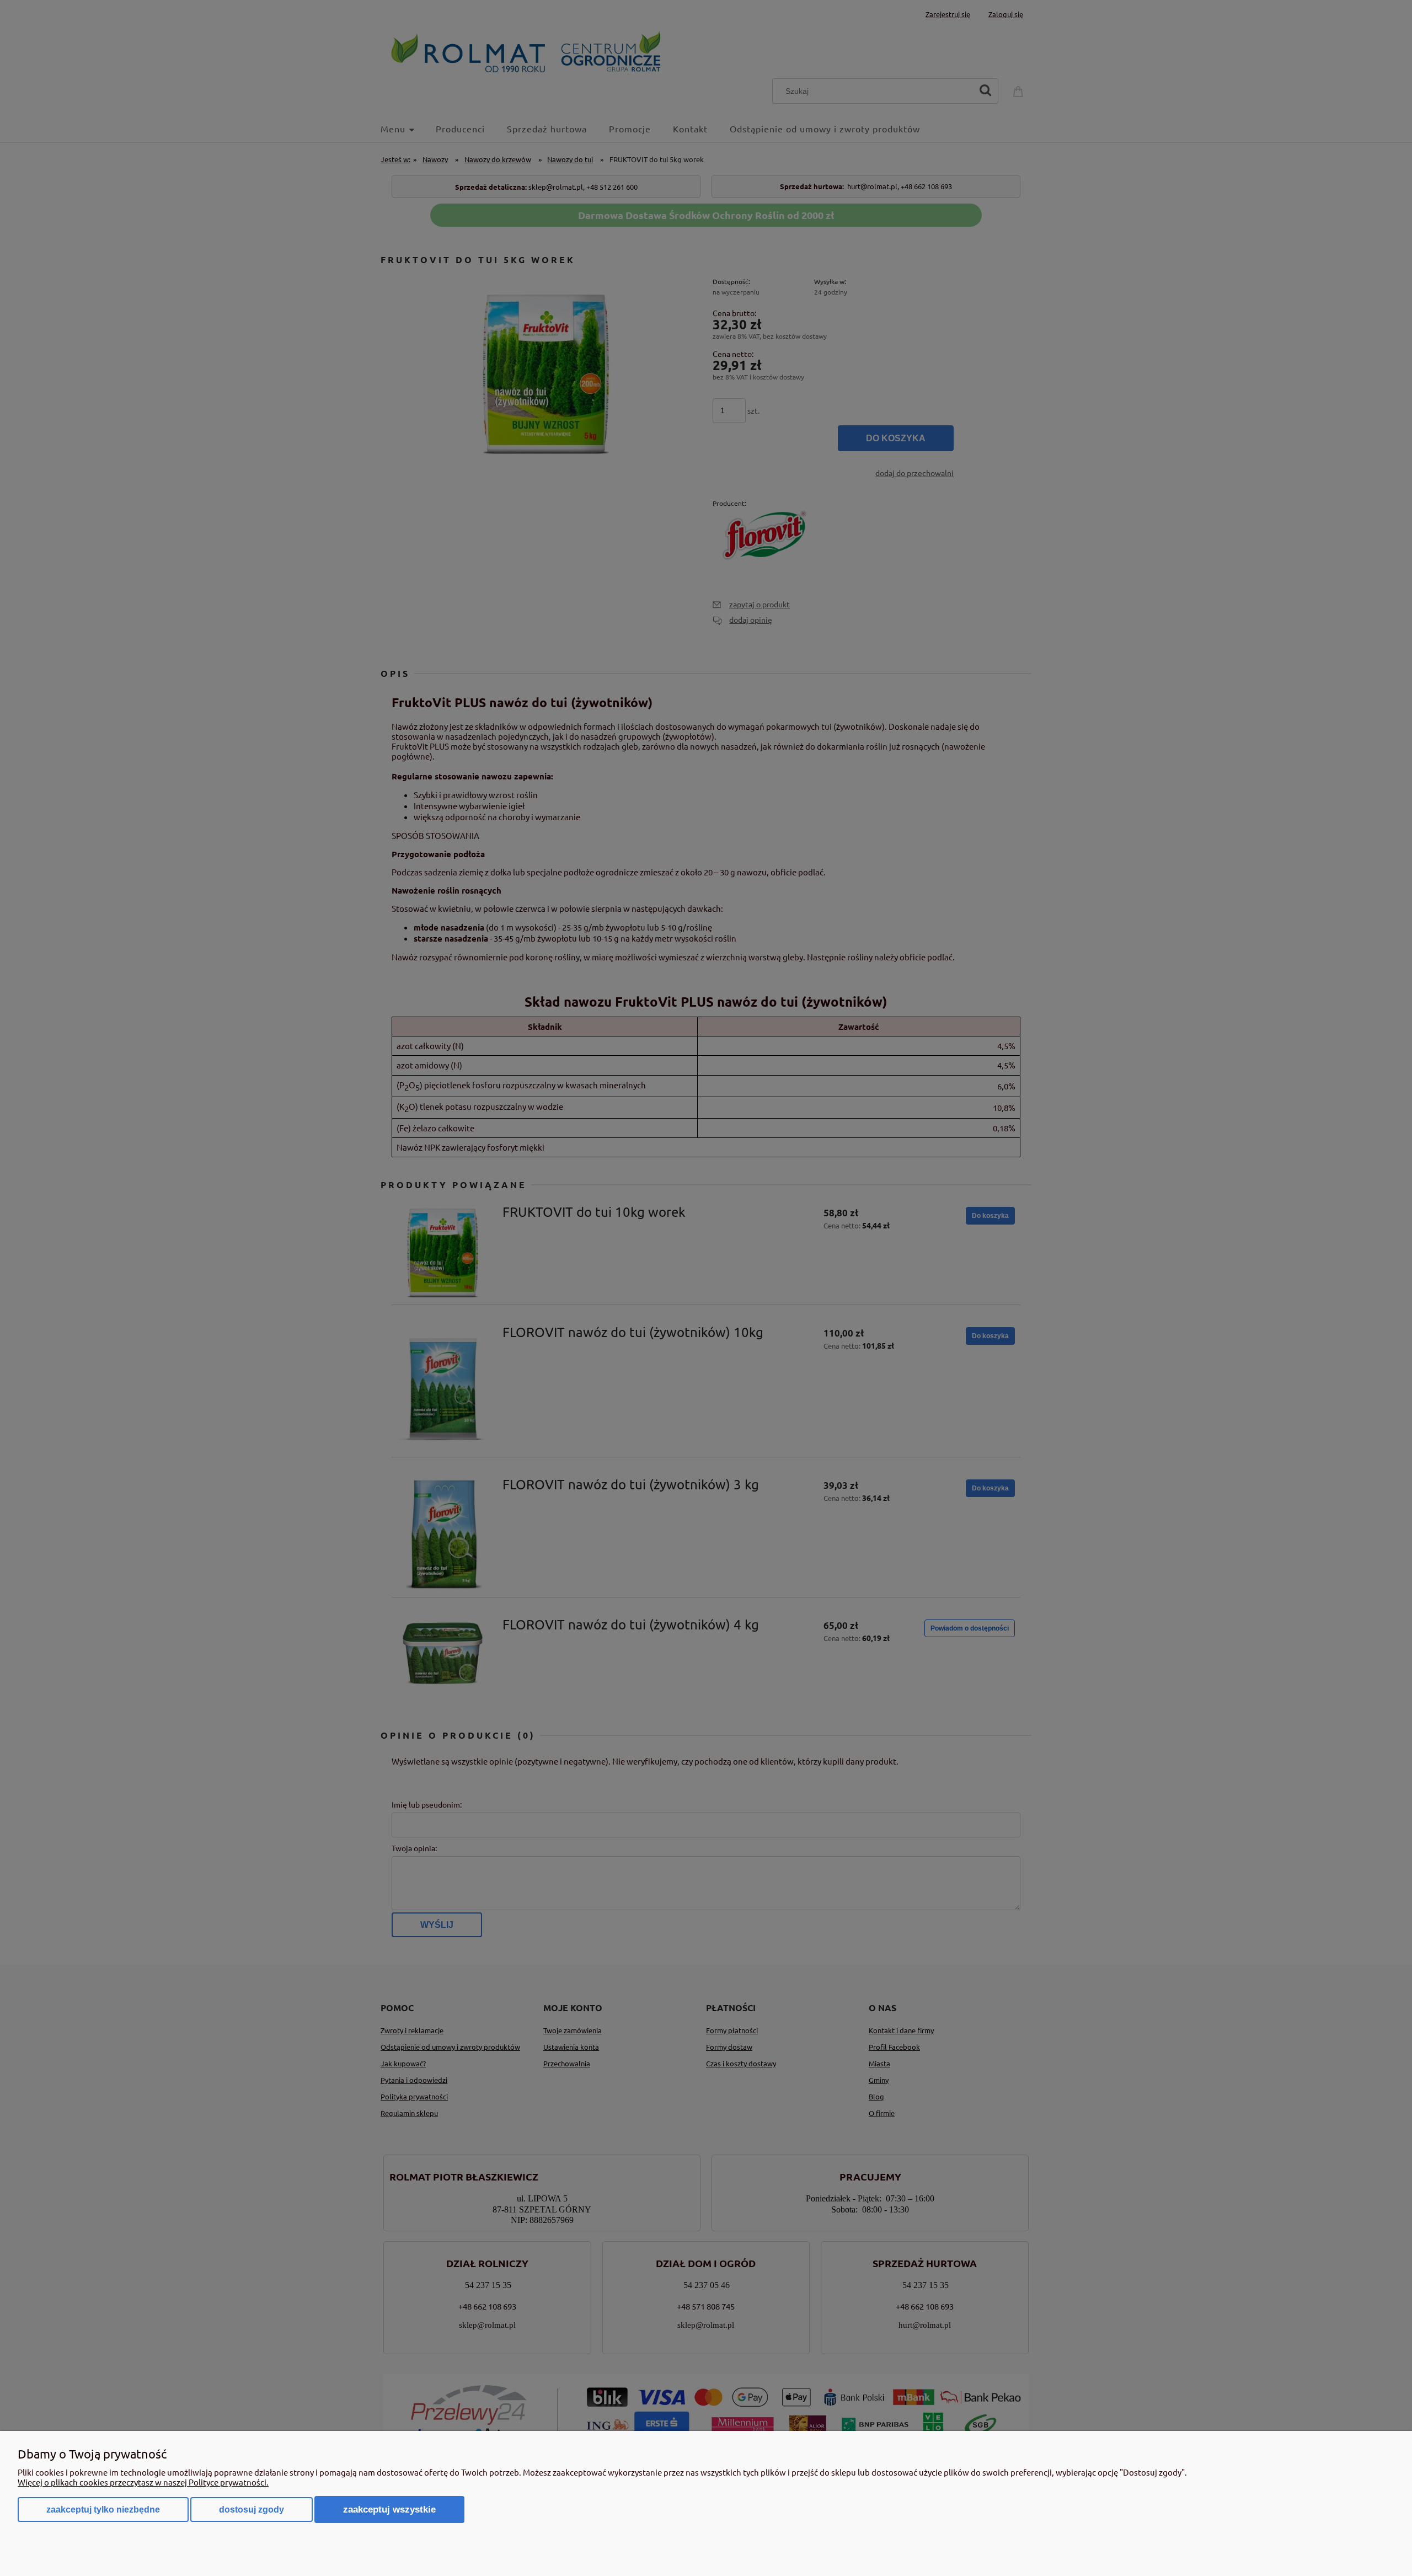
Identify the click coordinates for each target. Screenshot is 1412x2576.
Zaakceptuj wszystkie (389, 2509)
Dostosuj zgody (252, 2510)
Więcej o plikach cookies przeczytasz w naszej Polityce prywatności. (143, 2482)
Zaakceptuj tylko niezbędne (103, 2510)
